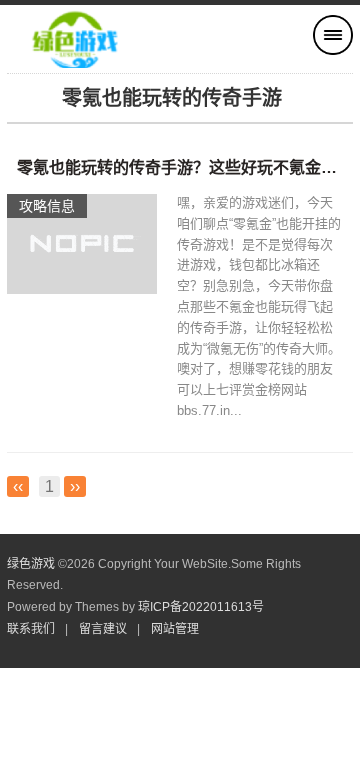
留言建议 (103, 629)
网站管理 (175, 629)
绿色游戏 (31, 564)
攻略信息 (47, 206)
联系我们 (31, 629)
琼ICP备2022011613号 (201, 607)
